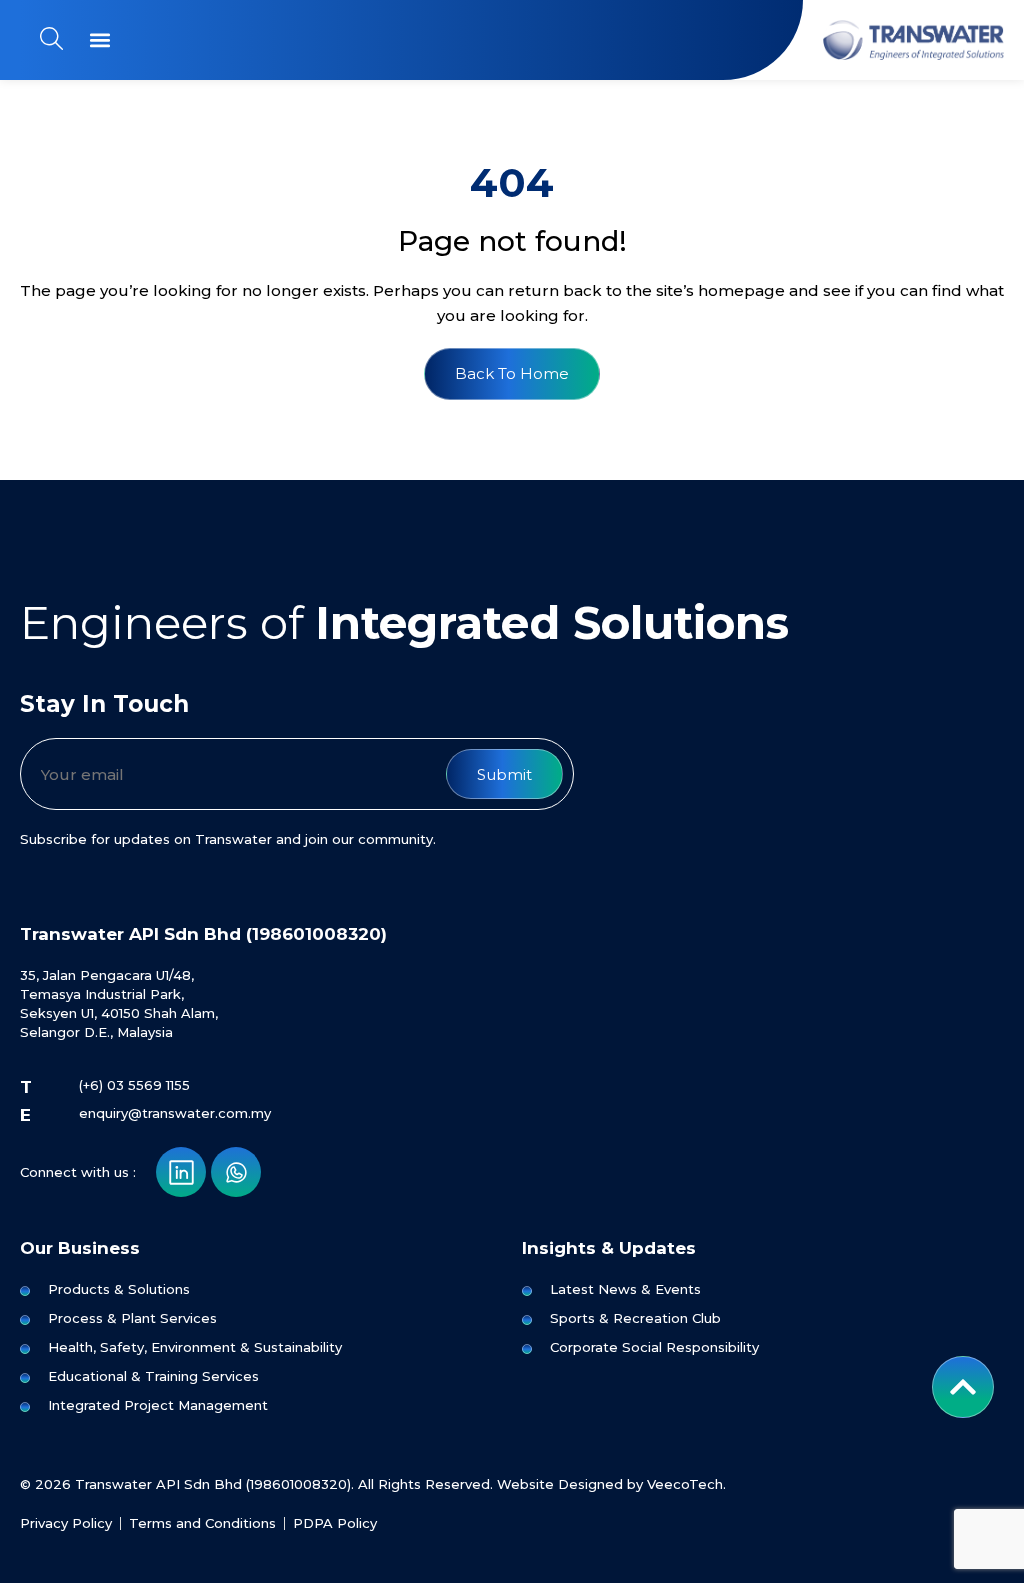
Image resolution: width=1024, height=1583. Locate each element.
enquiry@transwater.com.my (175, 1113)
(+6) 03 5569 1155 (134, 1085)
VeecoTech (685, 1484)
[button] (99, 39)
